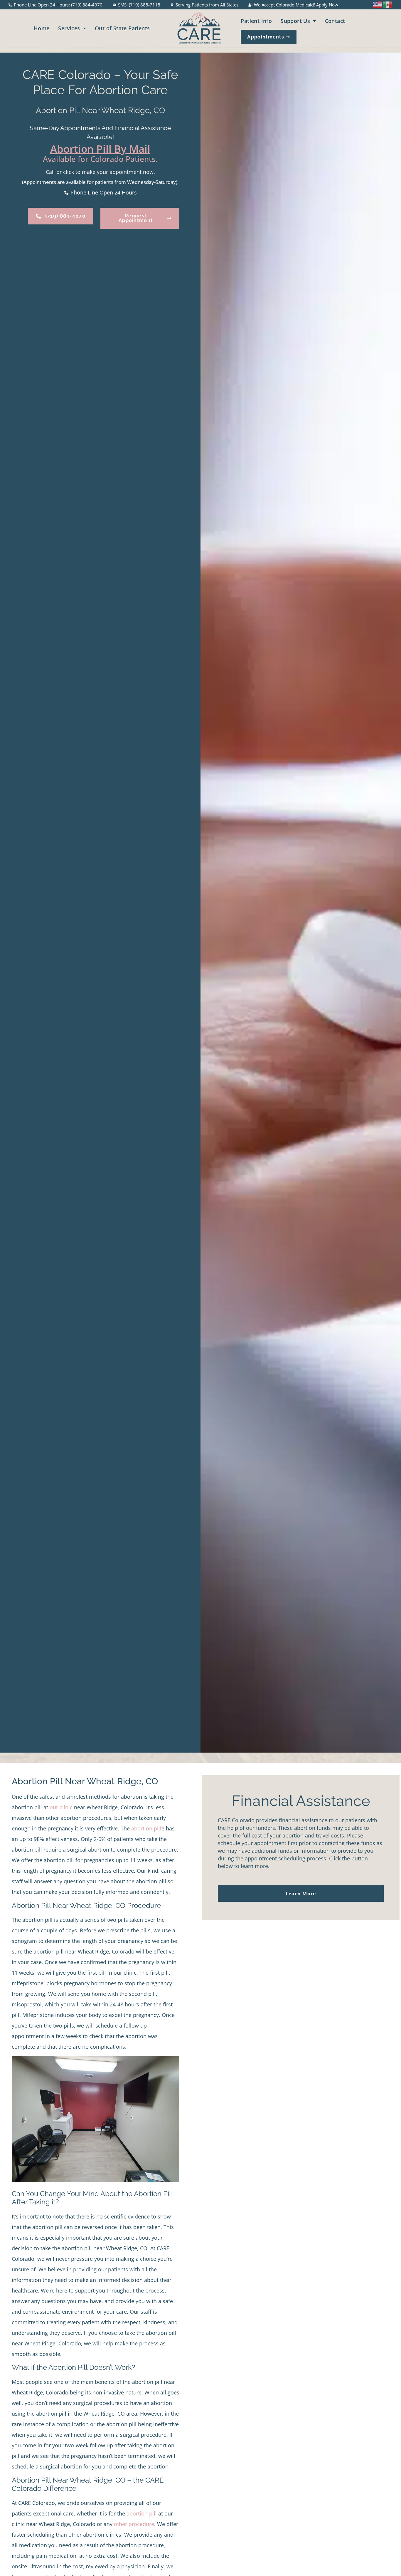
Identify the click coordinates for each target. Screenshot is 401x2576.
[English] (378, 4)
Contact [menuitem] (335, 21)
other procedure (134, 2524)
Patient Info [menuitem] (256, 21)
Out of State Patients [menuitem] (122, 28)
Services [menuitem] (69, 28)
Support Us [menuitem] (295, 21)
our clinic (61, 1807)
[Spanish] (388, 4)
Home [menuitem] (42, 28)
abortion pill (146, 1828)
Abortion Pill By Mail (100, 149)
